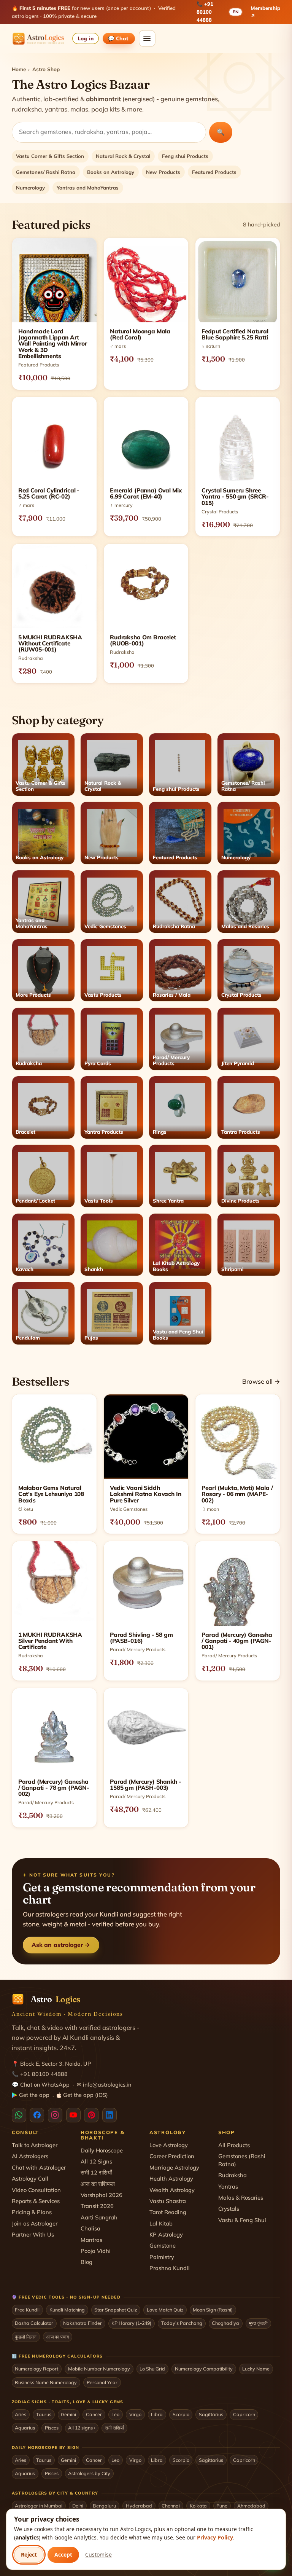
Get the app (34, 2095)
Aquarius (25, 2428)
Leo (115, 2414)
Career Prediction (172, 2156)
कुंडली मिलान (26, 2337)
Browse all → (261, 1381)
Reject (29, 2554)
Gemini (68, 2414)
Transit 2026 (97, 2206)
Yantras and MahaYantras (88, 188)
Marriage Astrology (174, 2167)
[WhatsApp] (19, 2115)
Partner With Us (33, 2234)
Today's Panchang (182, 2323)
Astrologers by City (89, 2473)
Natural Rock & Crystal (123, 156)
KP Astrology (166, 2234)
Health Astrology (171, 2179)
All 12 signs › (82, 2428)
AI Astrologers (30, 2156)
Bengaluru (104, 2506)
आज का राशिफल (98, 2184)
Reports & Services (36, 2201)
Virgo (135, 2414)
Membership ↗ (265, 12)
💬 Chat (119, 38)
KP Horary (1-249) (131, 2323)
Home (19, 69)
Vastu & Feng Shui (242, 2220)
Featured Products (214, 172)
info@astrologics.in (107, 2085)
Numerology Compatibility (204, 2369)
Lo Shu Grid (152, 2369)
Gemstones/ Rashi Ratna (46, 172)
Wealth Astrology (172, 2190)
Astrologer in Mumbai (39, 2506)
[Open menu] (147, 38)
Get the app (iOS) (86, 2095)
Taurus (44, 2414)
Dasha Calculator (34, 2323)
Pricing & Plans (32, 2212)
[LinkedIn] (109, 2115)
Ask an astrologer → (61, 1945)
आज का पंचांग (58, 2337)
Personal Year (102, 2382)
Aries (21, 2414)
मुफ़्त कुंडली (258, 2323)
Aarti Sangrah (99, 2217)
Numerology (30, 188)
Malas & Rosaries (241, 2198)
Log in (85, 38)
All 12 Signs (96, 2161)
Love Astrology (169, 2145)
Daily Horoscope (102, 2150)
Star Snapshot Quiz (116, 2310)
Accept (63, 2554)
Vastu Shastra (168, 2201)
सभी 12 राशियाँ (96, 2172)
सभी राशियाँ (114, 2428)
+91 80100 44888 (205, 12)
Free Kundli (27, 2310)
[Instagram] (55, 2115)
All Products (234, 2145)
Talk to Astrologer (35, 2145)
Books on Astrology (111, 172)
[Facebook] (37, 2115)
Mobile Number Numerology (99, 2369)
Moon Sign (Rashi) (213, 2310)
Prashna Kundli (170, 2268)
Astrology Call (30, 2179)
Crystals (229, 2209)
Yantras (228, 2186)
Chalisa (90, 2228)
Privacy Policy (215, 2537)
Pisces (52, 2428)
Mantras (91, 2240)
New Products (163, 172)
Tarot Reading (168, 2212)
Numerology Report (36, 2369)
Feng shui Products (185, 156)
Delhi (78, 2506)
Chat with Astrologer (39, 2167)
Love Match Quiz (165, 2310)
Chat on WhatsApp (45, 2085)
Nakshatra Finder (83, 2323)
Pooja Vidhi (96, 2251)
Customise (98, 2554)
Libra (157, 2414)
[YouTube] (73, 2115)
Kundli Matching (67, 2310)
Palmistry (162, 2257)
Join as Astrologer (35, 2223)
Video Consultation (36, 2190)
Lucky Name (256, 2369)
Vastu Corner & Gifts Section (50, 156)
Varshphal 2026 (102, 2195)
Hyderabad (139, 2506)
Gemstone (163, 2245)
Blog (86, 2262)
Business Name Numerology (46, 2382)
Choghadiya (225, 2323)
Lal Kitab (161, 2223)
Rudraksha (232, 2175)
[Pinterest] (91, 2115)
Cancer (94, 2414)
